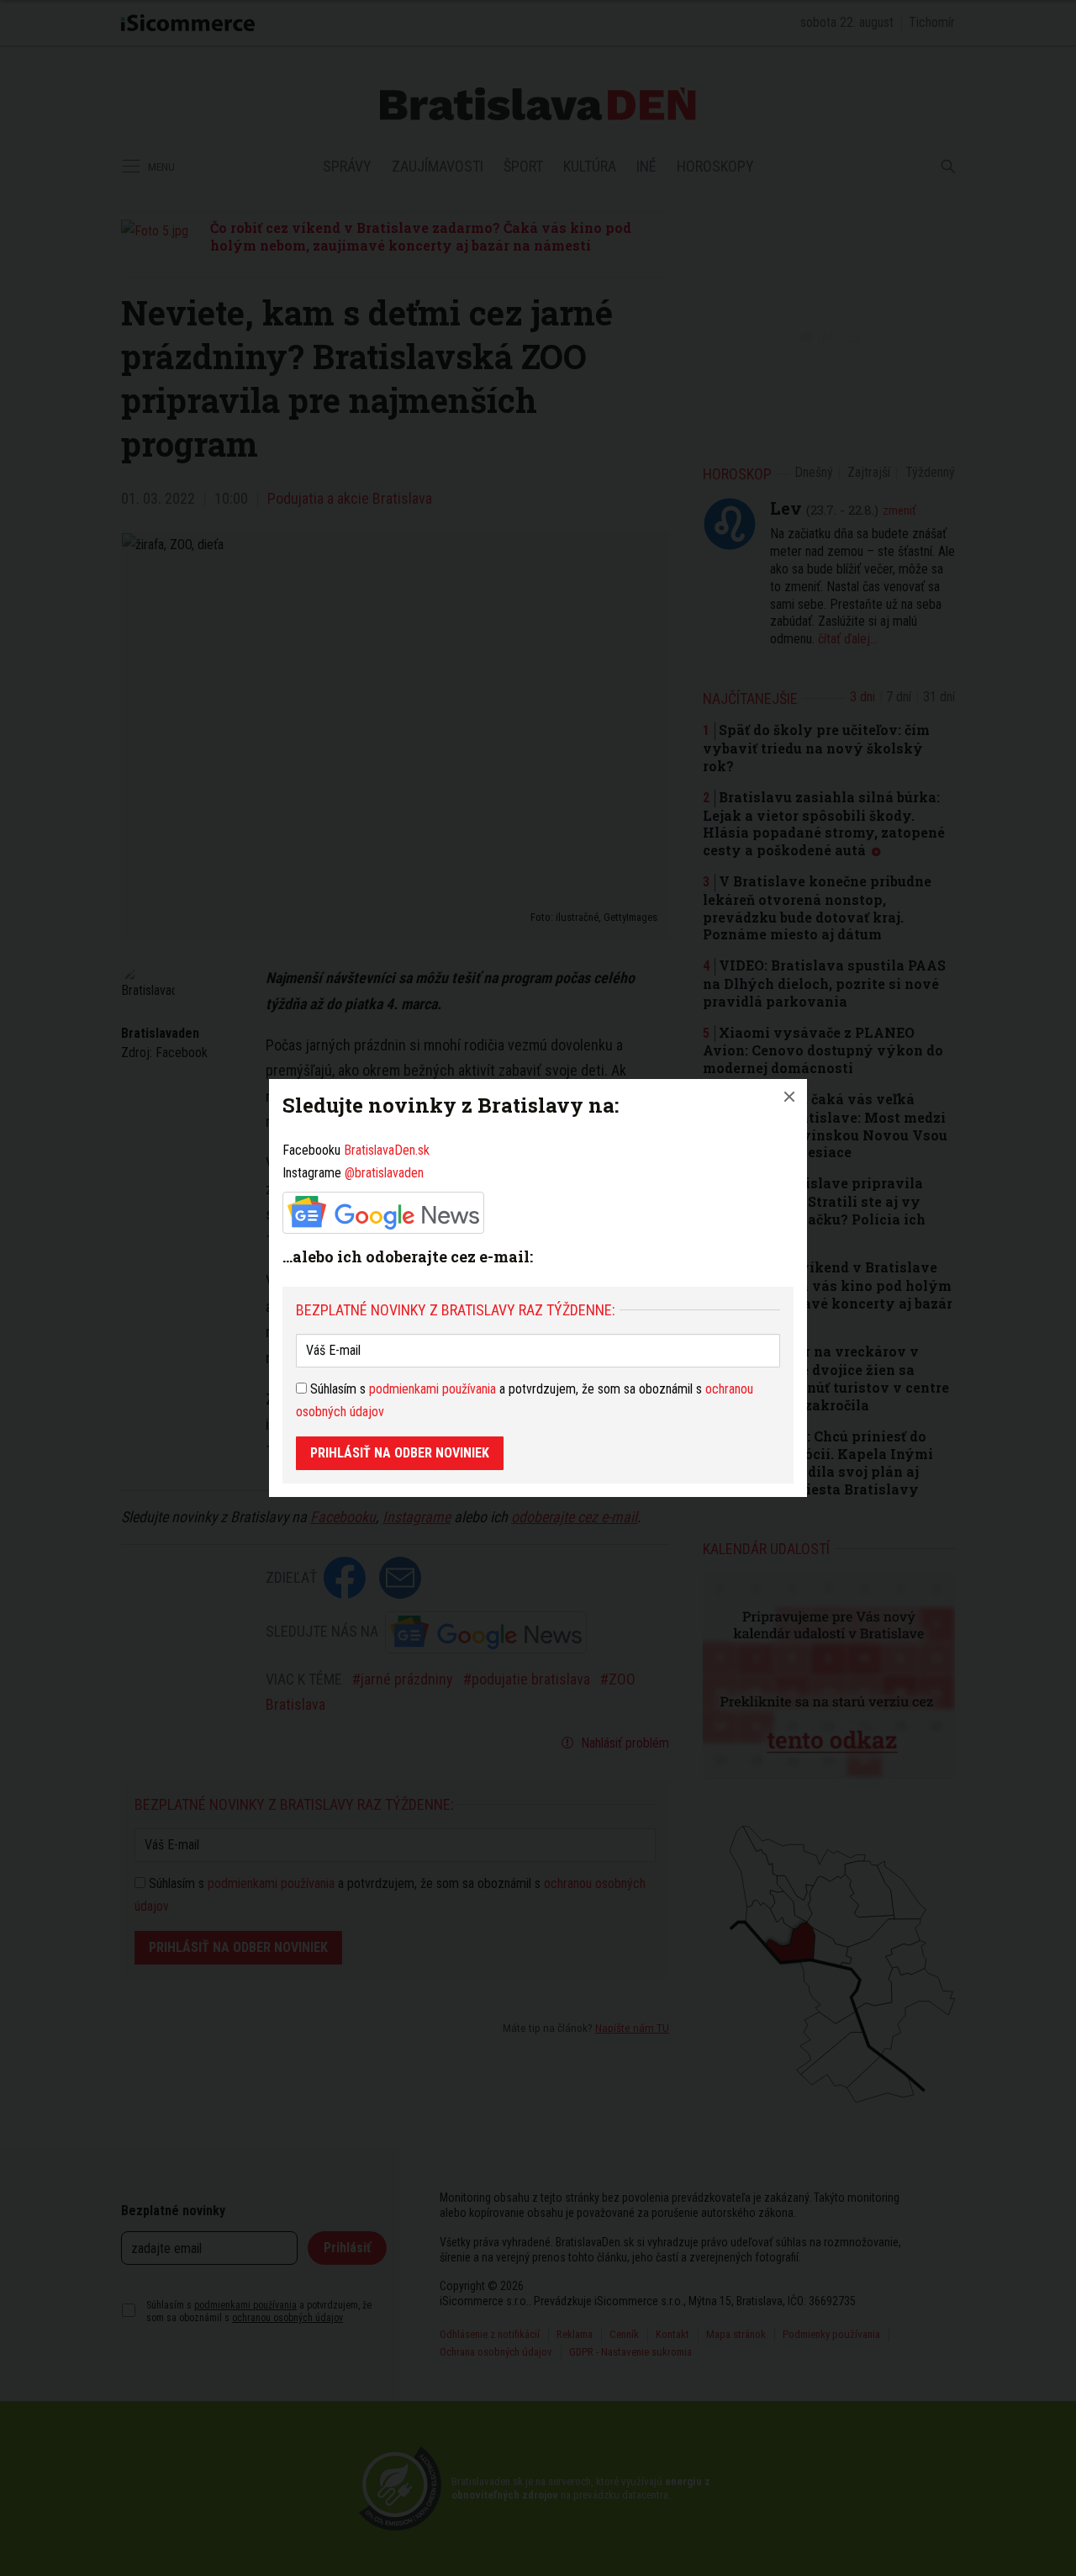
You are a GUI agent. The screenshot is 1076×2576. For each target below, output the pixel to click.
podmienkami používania (433, 1389)
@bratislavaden (384, 1173)
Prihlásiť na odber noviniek (400, 1453)
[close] (789, 1097)
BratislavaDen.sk (387, 1150)
